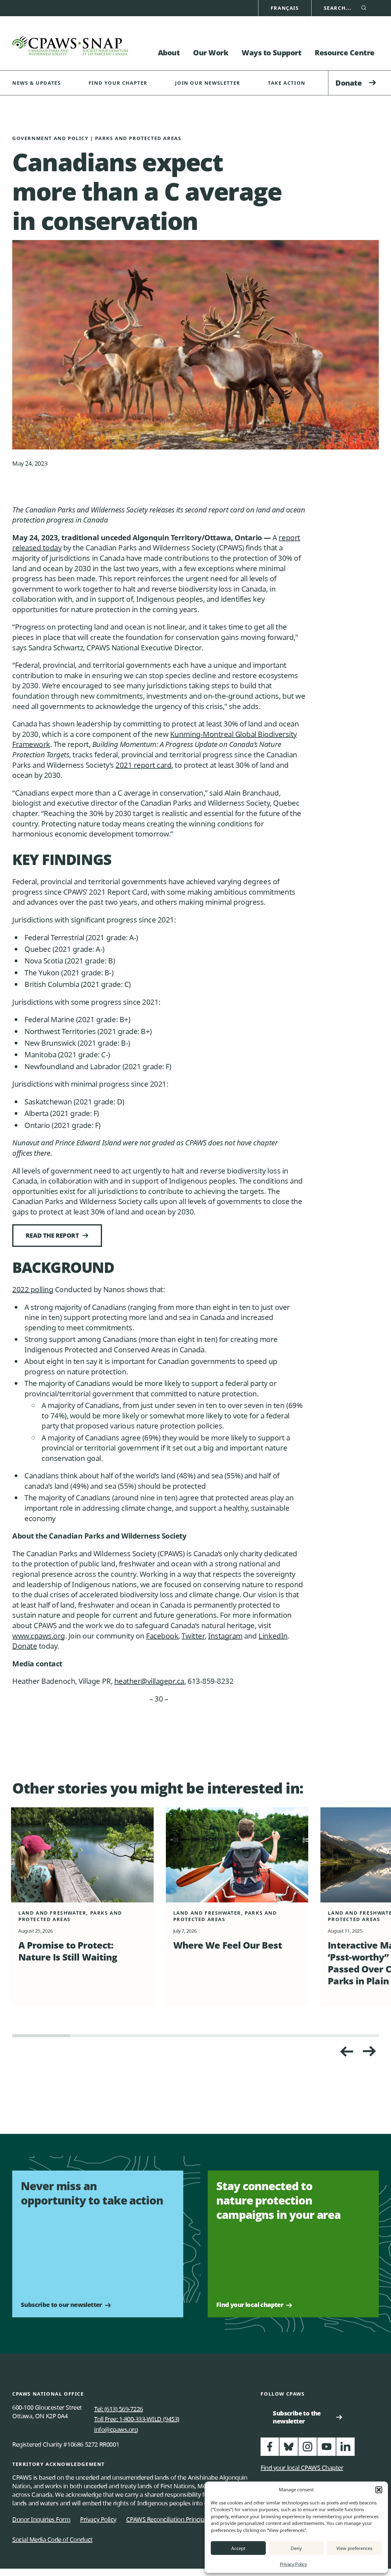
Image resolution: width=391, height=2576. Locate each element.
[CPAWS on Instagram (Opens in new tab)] (308, 2449)
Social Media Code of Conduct (52, 2539)
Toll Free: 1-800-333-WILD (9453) (137, 2419)
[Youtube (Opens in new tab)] (327, 2449)
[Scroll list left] (370, 2051)
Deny (296, 2548)
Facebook (162, 1636)
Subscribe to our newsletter (61, 2305)
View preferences (354, 2548)
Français (285, 8)
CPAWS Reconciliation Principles (169, 2519)
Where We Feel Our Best (228, 1945)
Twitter (193, 1636)
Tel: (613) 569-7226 (119, 2409)
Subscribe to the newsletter (299, 2417)
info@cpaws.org (116, 2429)
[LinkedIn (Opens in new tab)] (345, 2449)
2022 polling (33, 1289)
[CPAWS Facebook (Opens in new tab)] (270, 2449)
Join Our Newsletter (208, 83)
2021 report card (143, 765)
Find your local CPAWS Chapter (302, 2468)
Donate (349, 83)
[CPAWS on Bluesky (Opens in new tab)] (289, 2449)
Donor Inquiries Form (41, 2519)
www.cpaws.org (39, 1636)
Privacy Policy (293, 2564)
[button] (379, 2490)
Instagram (225, 1636)
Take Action (287, 83)
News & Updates (37, 83)
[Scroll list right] (346, 2051)
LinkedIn (273, 1636)
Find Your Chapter (118, 83)
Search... (338, 8)
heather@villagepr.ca (149, 1681)
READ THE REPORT (52, 1235)
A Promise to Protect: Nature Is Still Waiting (68, 1951)
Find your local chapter (250, 2305)
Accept (238, 2548)
